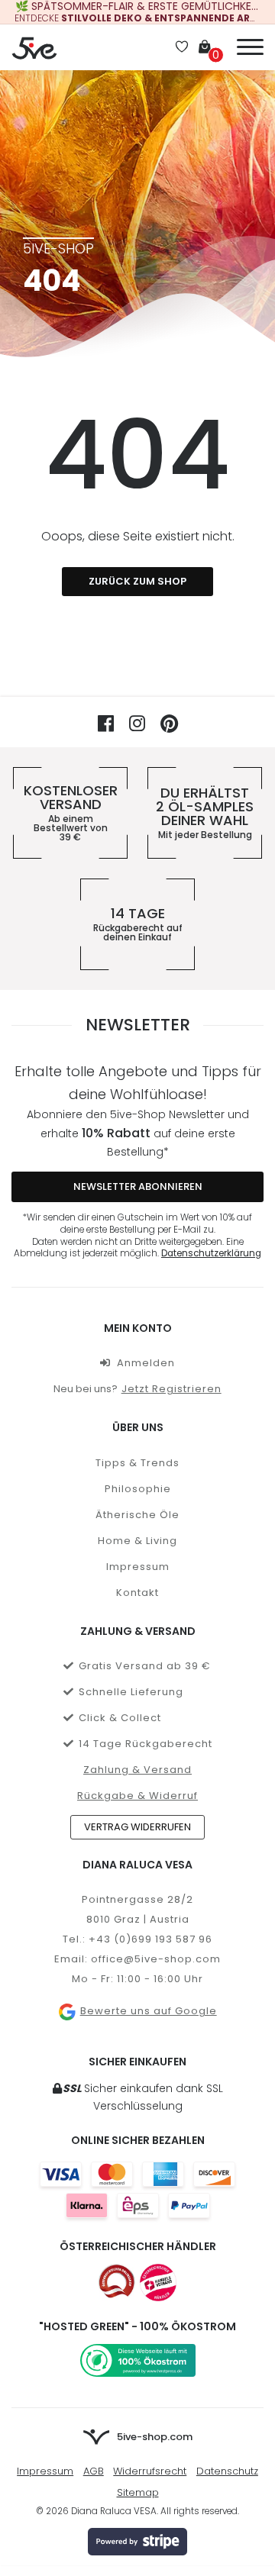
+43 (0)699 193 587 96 (150, 1939)
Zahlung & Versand (137, 1770)
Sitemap (138, 2492)
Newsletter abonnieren (138, 1186)
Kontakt (137, 1593)
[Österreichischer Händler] (158, 2282)
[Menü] (250, 45)
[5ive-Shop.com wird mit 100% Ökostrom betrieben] (138, 2360)
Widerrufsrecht (150, 2471)
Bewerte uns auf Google (148, 2011)
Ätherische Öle (137, 1515)
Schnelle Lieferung (131, 1692)
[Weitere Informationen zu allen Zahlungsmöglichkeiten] (137, 2190)
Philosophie (138, 1489)
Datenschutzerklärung (211, 1253)
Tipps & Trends (137, 1463)
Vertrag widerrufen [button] (137, 1827)
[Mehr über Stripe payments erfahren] (137, 2542)
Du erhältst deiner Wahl (205, 813)
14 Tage (138, 924)
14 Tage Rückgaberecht (146, 1744)
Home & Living (137, 1541)
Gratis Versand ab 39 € (145, 1666)
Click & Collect (120, 1718)
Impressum (138, 1567)
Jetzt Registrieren (171, 1389)
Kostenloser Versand (71, 813)
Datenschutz (227, 2471)
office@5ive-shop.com (156, 1959)
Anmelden (146, 1363)
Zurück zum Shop (137, 581)
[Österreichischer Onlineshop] (117, 2282)
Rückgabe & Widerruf (137, 1796)
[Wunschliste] (182, 48)
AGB (94, 2471)
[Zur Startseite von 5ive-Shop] (34, 47)
